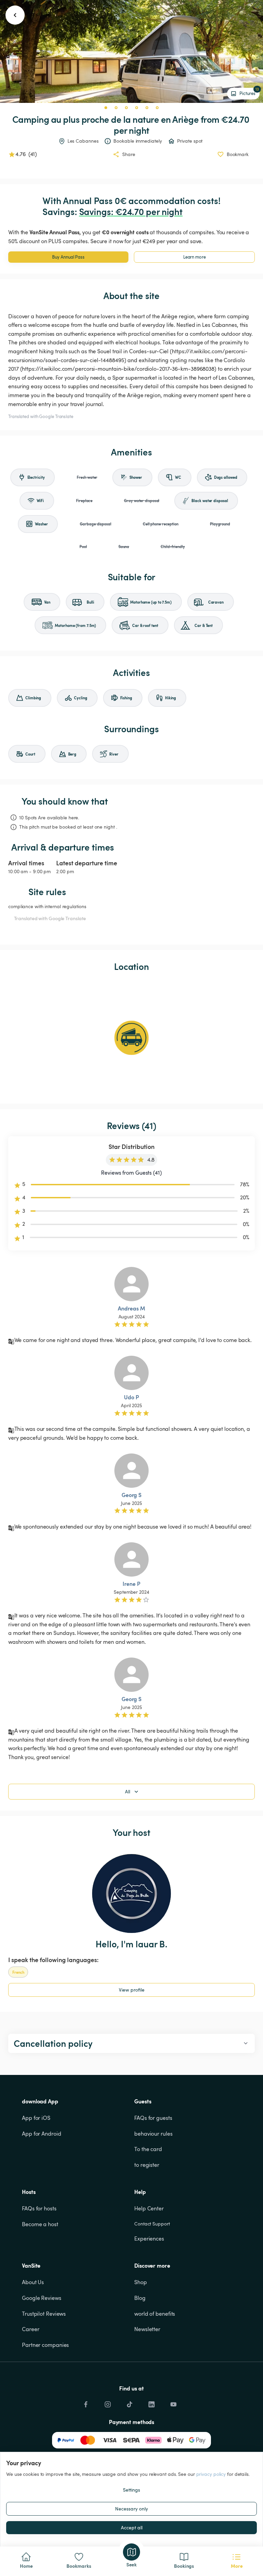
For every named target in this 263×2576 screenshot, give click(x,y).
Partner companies (45, 2345)
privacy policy (211, 2474)
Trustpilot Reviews (44, 2314)
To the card (148, 2149)
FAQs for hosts (39, 2208)
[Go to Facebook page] (86, 2402)
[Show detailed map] (131, 1038)
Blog (140, 2298)
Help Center (149, 2208)
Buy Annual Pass (68, 257)
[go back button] (15, 15)
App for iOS (36, 2118)
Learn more (195, 257)
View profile (132, 1990)
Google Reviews (42, 2298)
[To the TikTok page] (129, 2402)
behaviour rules (153, 2134)
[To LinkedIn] (151, 2402)
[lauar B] (131, 1894)
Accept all (132, 2527)
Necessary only (131, 2509)
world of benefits (155, 2314)
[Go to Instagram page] (108, 2402)
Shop (141, 2282)
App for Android (42, 2134)
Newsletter (147, 2329)
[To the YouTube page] (173, 2402)
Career (30, 2329)
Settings (131, 2490)
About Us (33, 2282)
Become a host (40, 2224)
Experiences (149, 2239)
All (128, 1791)
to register (147, 2165)
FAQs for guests (153, 2118)
